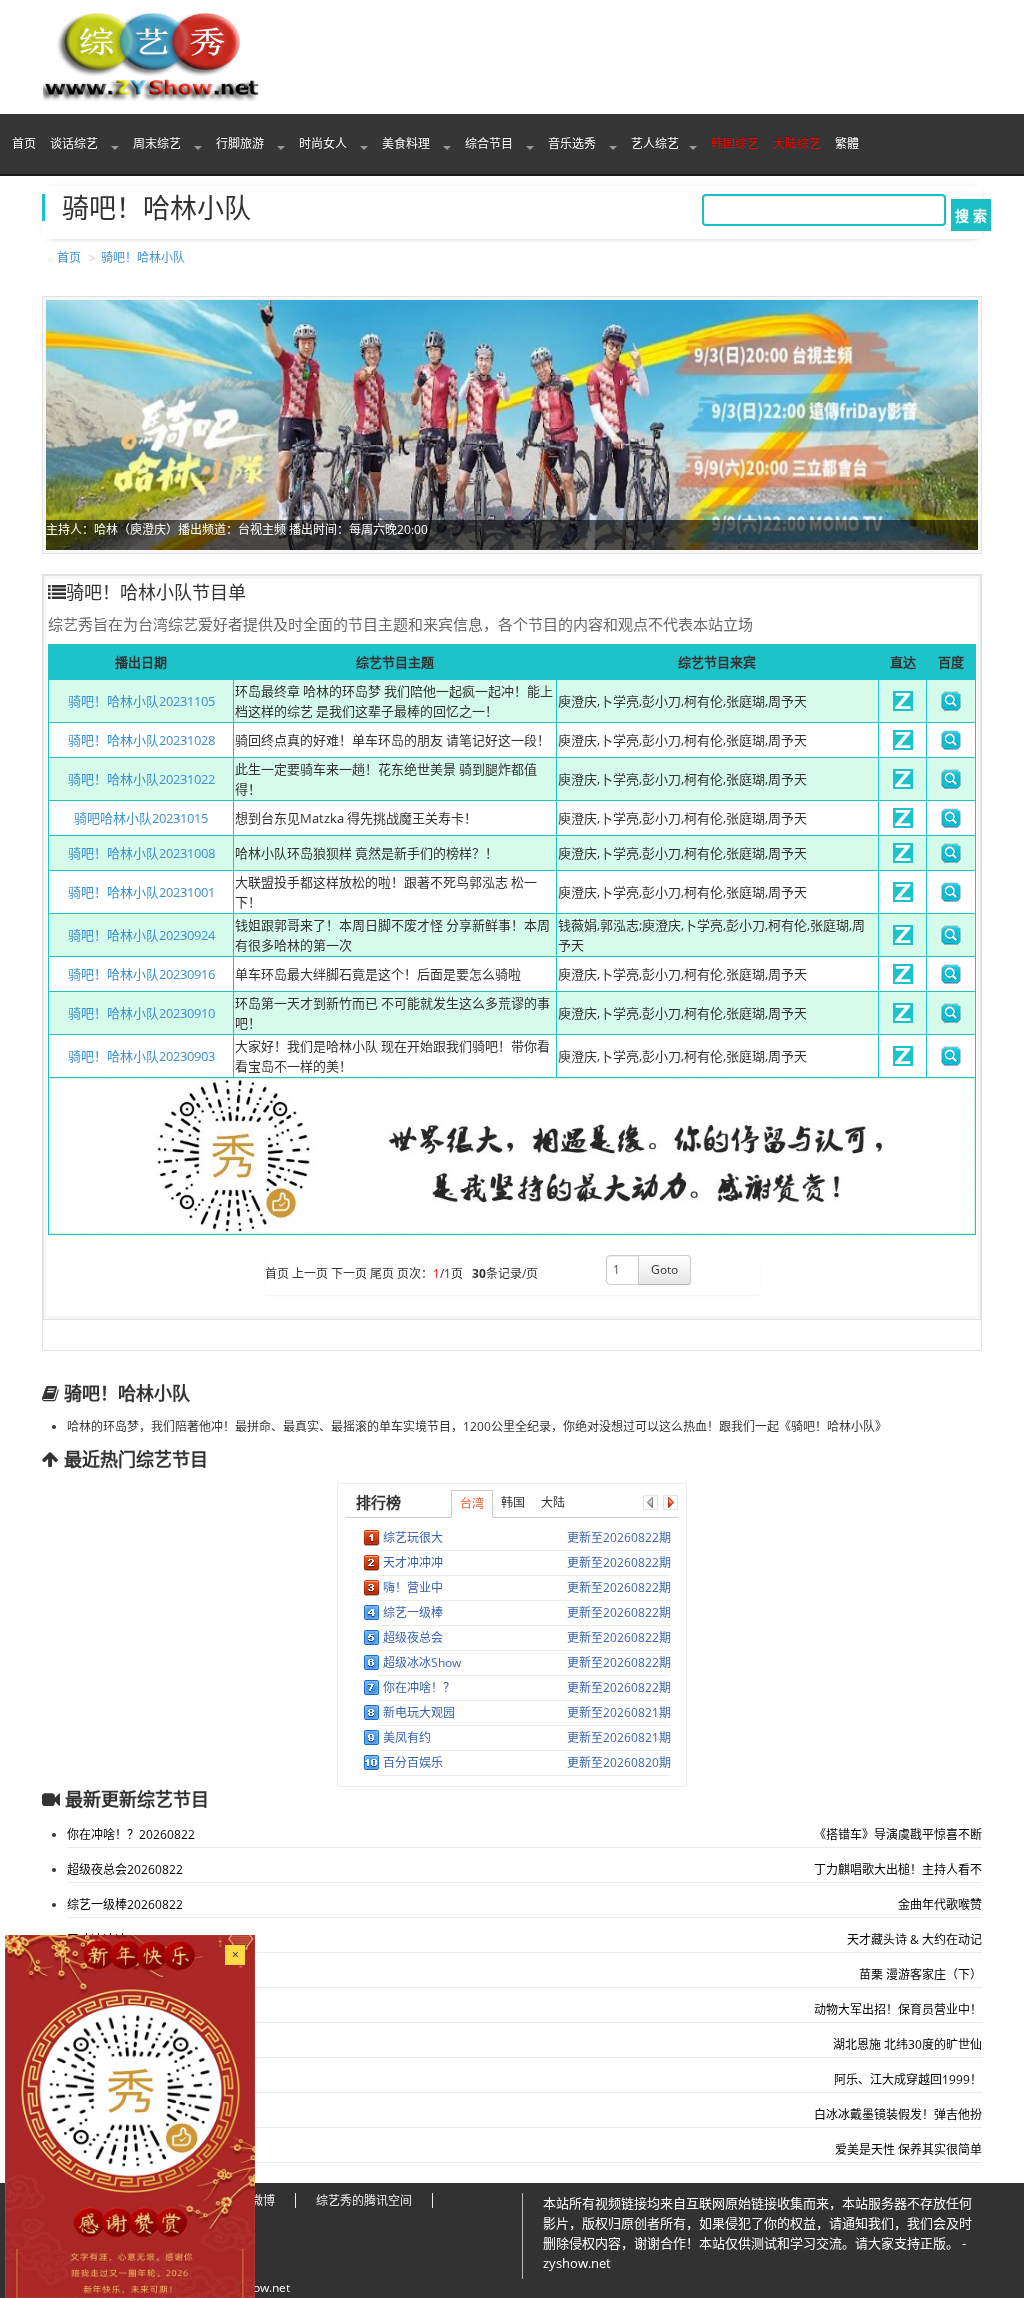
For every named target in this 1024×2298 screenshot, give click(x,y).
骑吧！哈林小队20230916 (141, 974)
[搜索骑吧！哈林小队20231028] (951, 745)
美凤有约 (407, 1737)
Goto (664, 1269)
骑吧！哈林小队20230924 (141, 935)
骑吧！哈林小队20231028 (141, 740)
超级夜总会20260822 (125, 1869)
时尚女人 (324, 143)
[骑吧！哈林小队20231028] (903, 745)
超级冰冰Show (422, 1662)
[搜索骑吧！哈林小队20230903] (951, 1061)
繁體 (847, 143)
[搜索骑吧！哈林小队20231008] (951, 858)
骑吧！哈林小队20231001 (141, 892)
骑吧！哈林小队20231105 (141, 701)
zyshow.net (259, 2287)
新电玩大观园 (419, 1712)
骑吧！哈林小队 (143, 257)
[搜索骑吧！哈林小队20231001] (951, 897)
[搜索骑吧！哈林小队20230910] (951, 1018)
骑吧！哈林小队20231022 (141, 779)
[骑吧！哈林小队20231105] (903, 706)
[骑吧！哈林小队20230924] (903, 940)
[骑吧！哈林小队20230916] (903, 979)
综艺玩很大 (413, 1537)
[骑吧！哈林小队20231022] (903, 784)
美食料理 (407, 143)
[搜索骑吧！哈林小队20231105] (951, 706)
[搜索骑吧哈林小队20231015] (951, 823)
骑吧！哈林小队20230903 (141, 1056)
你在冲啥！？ (419, 1687)
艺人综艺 (655, 143)
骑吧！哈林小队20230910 (141, 1013)
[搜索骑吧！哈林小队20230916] (951, 979)
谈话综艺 (75, 143)
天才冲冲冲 (413, 1562)
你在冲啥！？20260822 (131, 1834)
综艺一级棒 (413, 1612)
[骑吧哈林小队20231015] (903, 823)
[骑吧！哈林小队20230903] (903, 1061)
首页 (24, 143)
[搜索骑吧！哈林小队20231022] (951, 784)
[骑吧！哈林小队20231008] (903, 858)
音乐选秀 (573, 143)
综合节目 (490, 143)
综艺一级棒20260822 (125, 1904)
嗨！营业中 (413, 1587)
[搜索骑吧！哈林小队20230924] (951, 940)
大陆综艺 (797, 143)
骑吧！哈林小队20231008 (141, 853)
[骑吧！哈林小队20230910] (903, 1018)
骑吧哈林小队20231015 (141, 818)
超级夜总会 (413, 1637)
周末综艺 (158, 143)
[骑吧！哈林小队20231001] (903, 897)
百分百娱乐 (413, 1762)
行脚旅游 (241, 143)
